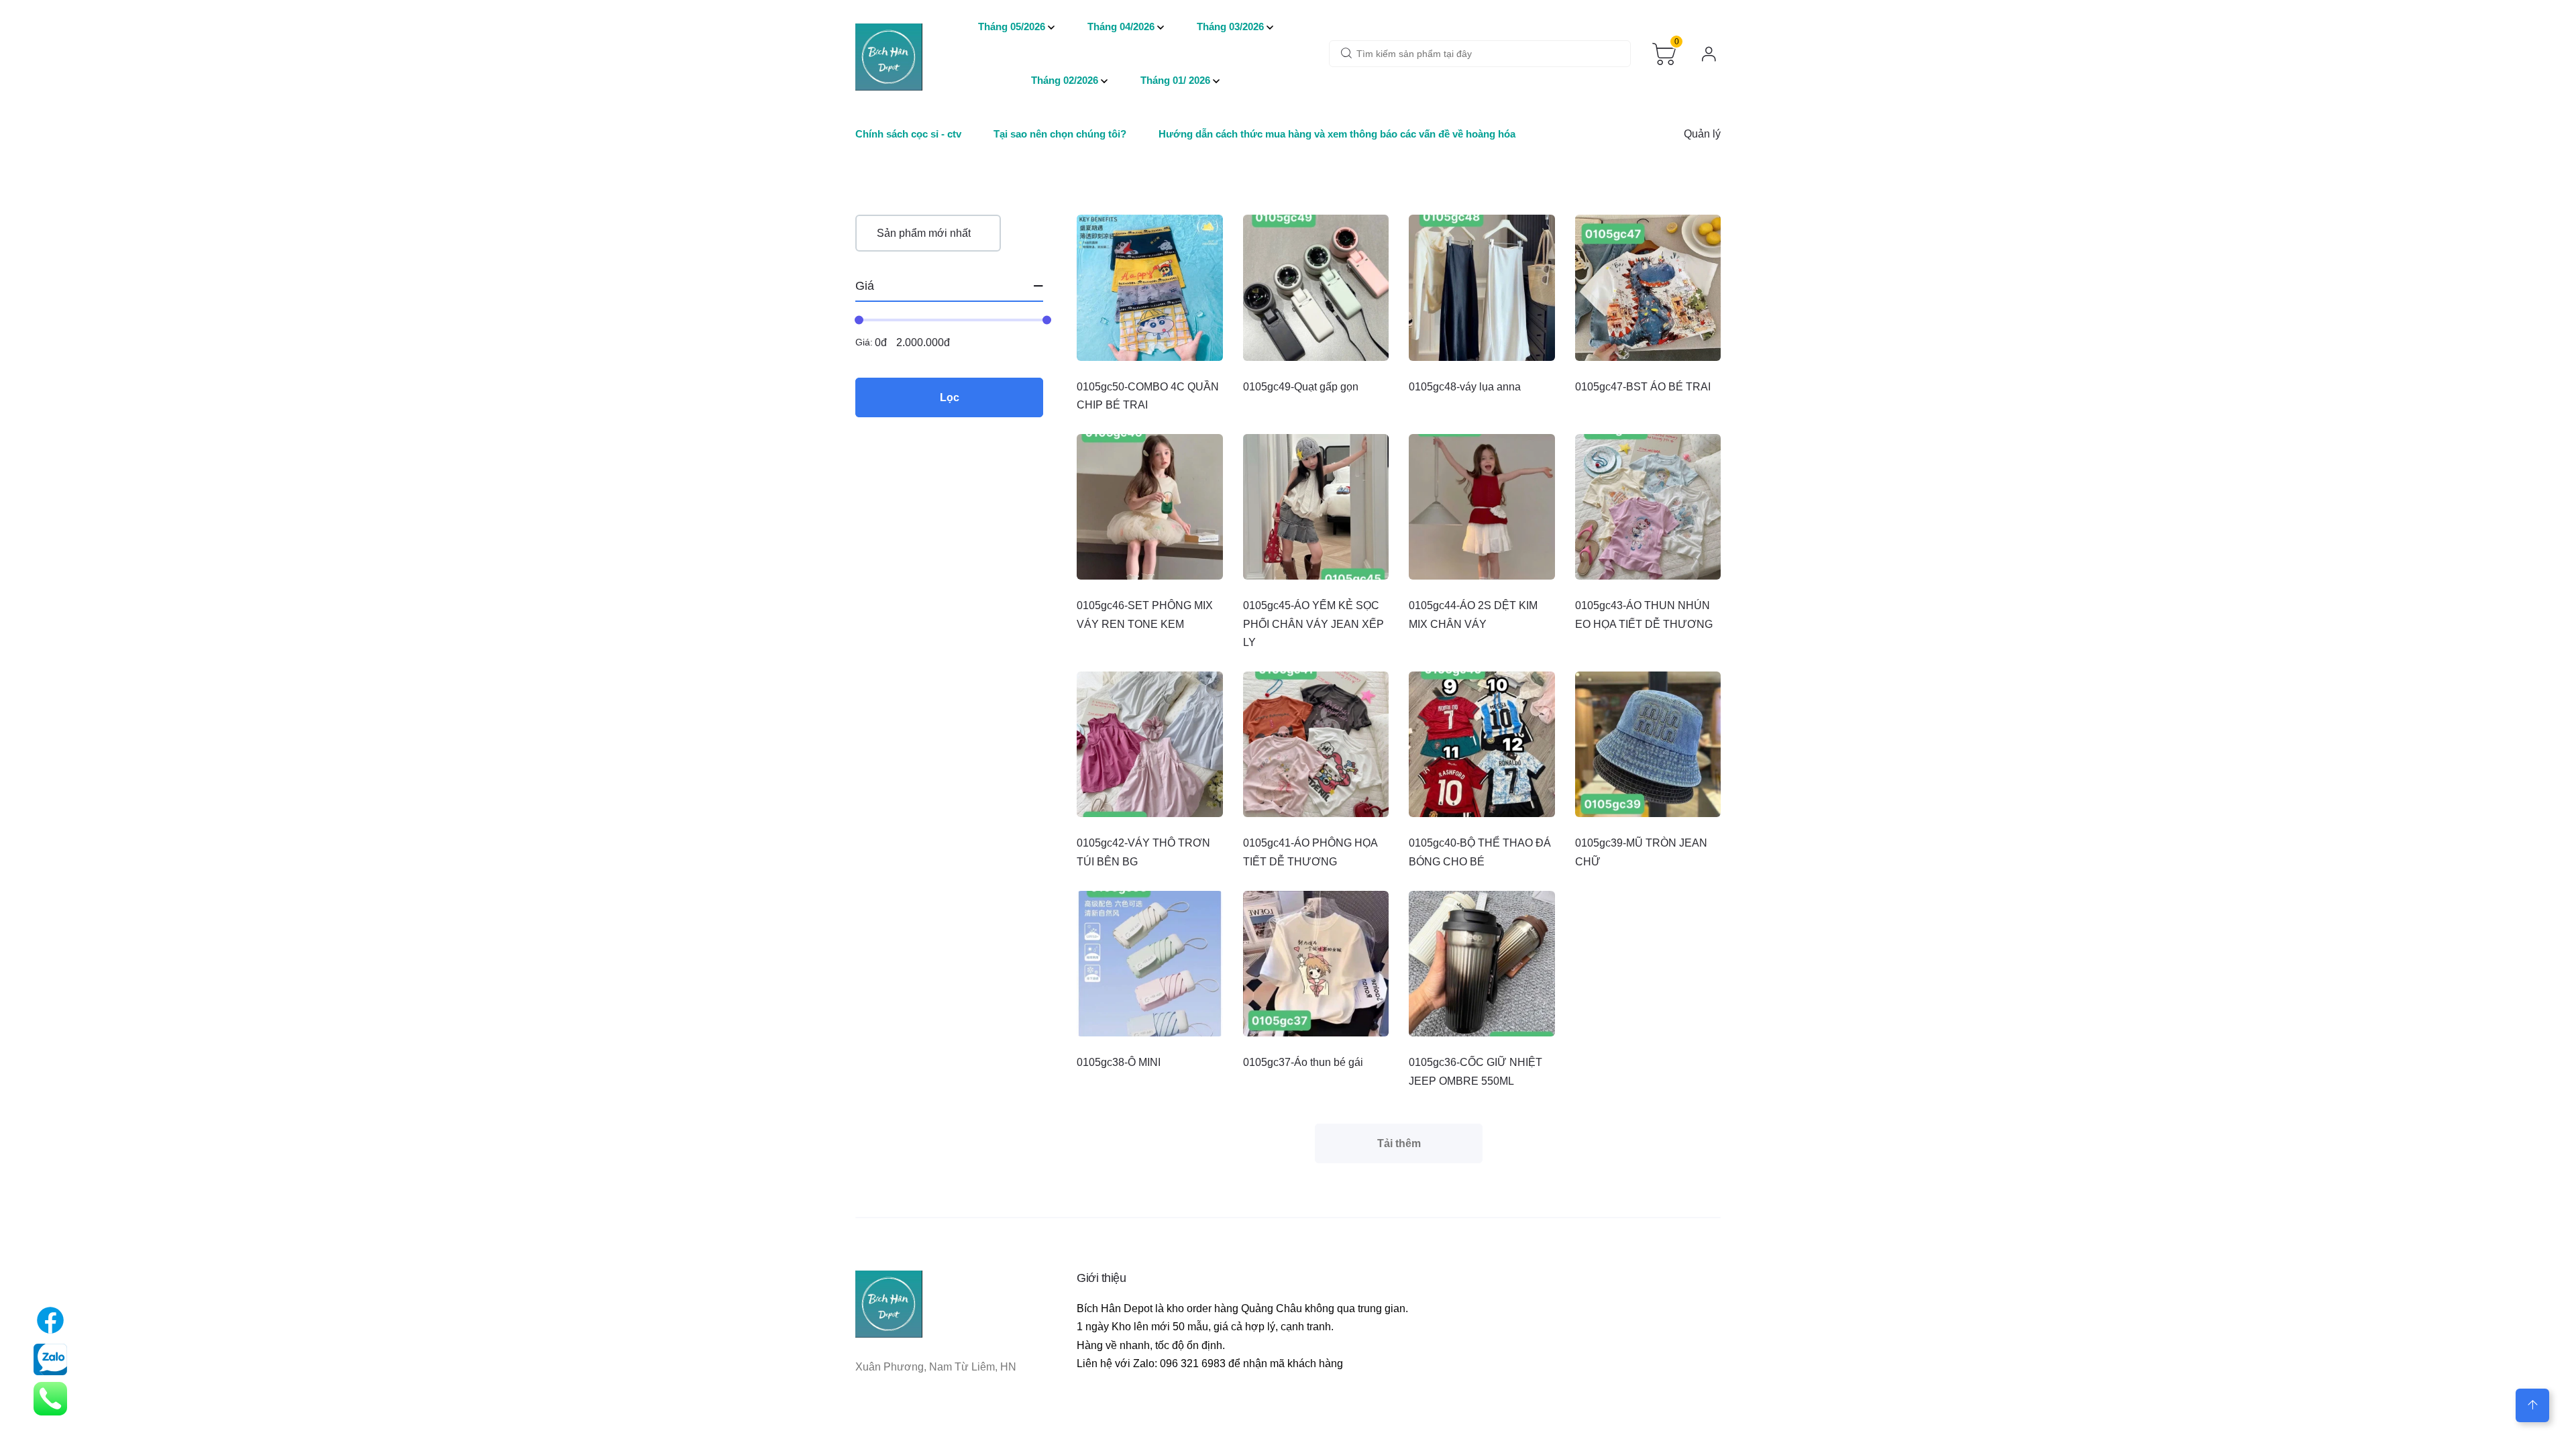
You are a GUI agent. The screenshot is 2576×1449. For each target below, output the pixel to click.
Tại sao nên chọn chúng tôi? (1060, 134)
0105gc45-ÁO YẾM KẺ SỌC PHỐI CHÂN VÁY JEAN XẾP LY (1313, 624)
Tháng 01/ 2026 (1175, 80)
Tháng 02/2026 (1065, 80)
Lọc (950, 397)
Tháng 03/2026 (1230, 26)
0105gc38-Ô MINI (1119, 1062)
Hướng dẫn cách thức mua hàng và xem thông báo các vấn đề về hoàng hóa (1337, 134)
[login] (1709, 54)
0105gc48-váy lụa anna (1465, 387)
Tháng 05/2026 (1012, 26)
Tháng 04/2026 (1121, 26)
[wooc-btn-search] (1346, 54)
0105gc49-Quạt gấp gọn (1301, 387)
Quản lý (1702, 134)
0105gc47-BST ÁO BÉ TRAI (1643, 387)
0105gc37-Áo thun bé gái (1303, 1062)
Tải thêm (1399, 1143)
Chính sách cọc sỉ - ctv (908, 134)
